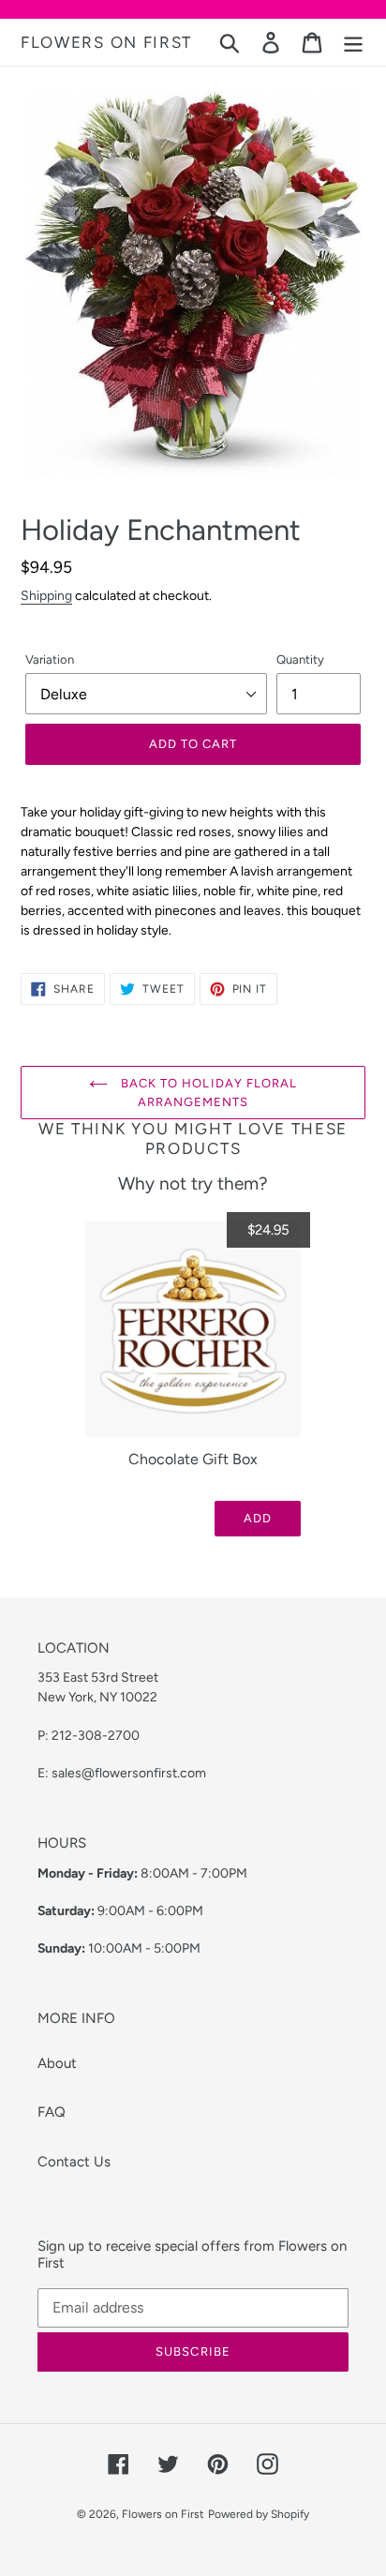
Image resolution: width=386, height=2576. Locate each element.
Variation (50, 659)
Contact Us (74, 2162)
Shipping (46, 595)
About (57, 2063)
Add (258, 1518)
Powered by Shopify (259, 2514)
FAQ (52, 2112)
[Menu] (353, 42)
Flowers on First (106, 42)
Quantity (300, 659)
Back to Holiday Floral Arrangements (207, 1093)
